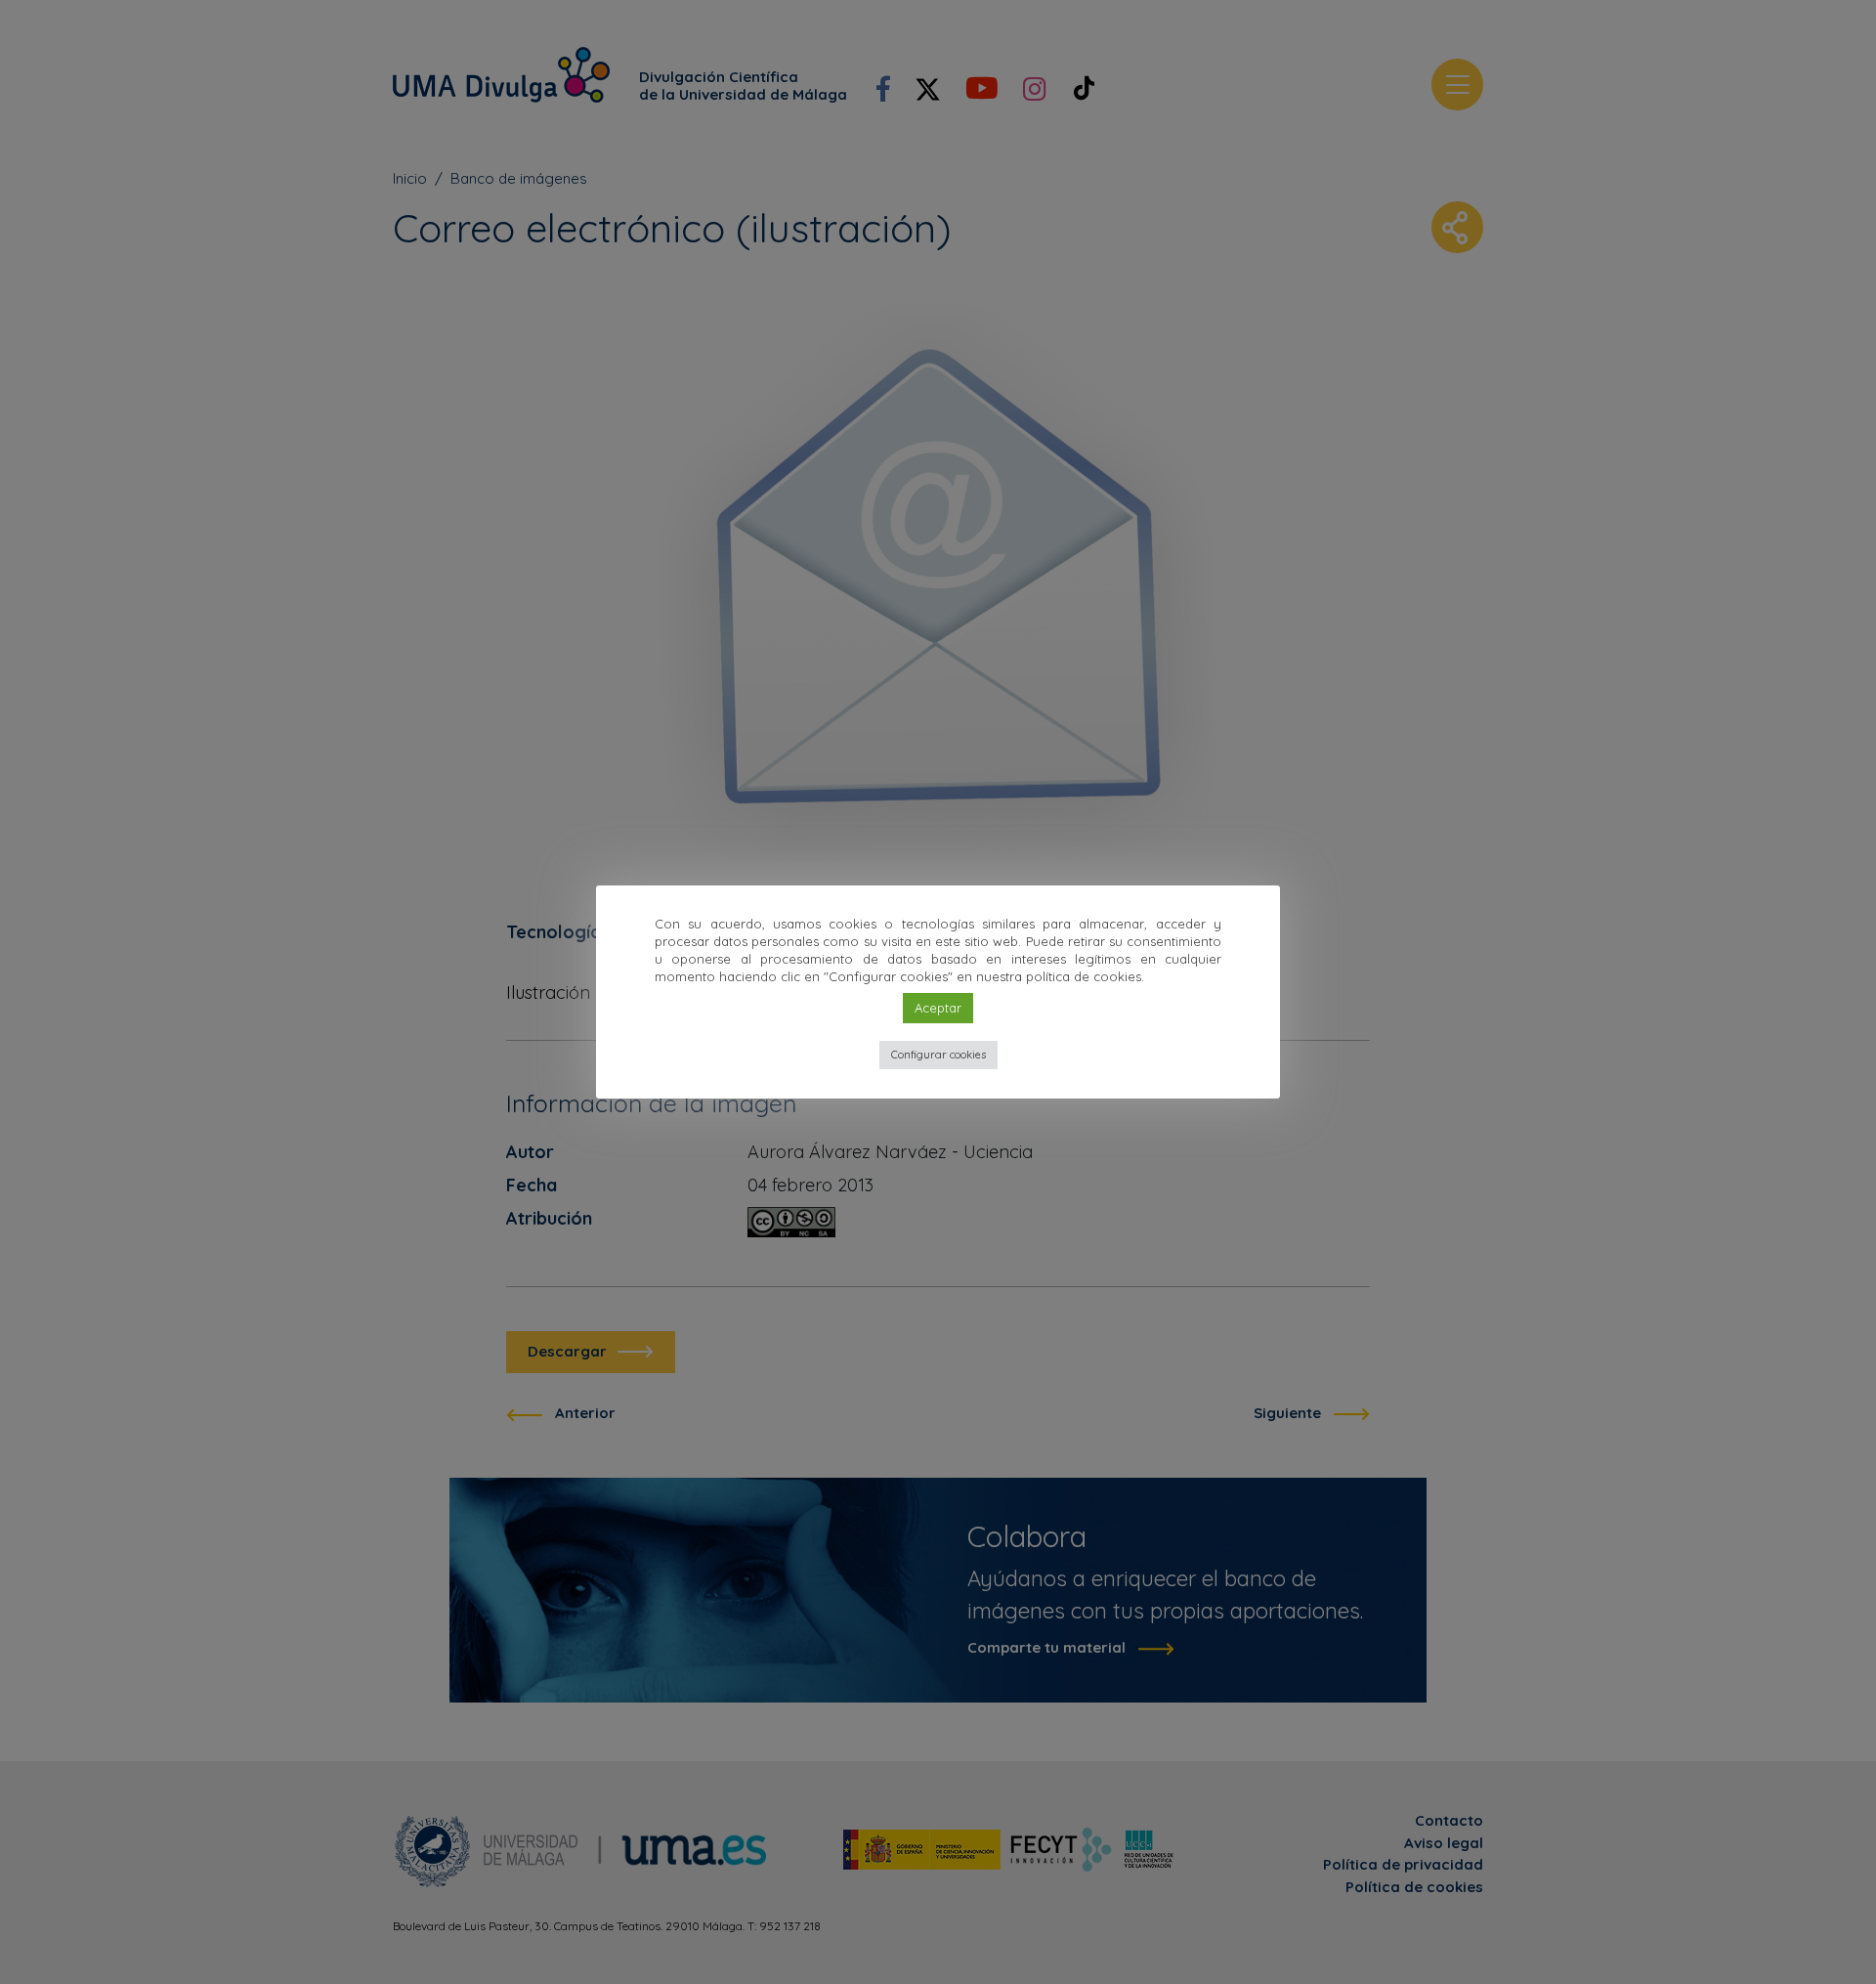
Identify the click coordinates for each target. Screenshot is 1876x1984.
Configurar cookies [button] (938, 1055)
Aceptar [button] (938, 1008)
